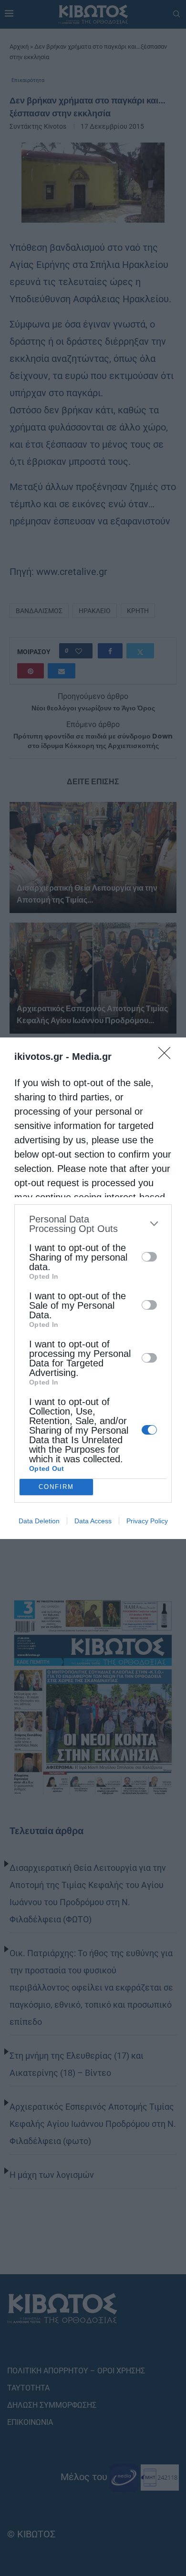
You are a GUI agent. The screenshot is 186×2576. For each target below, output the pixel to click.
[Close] (167, 1056)
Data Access (93, 1521)
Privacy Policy (147, 1521)
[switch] (149, 1257)
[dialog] (93, 1288)
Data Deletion (39, 1521)
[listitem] (93, 1224)
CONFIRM (56, 1487)
